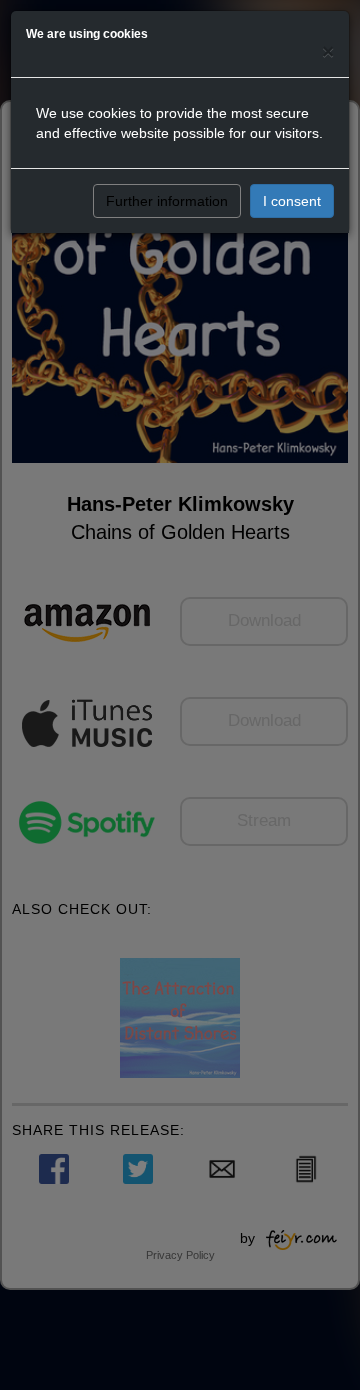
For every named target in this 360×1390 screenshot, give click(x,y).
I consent (292, 201)
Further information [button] (167, 201)
